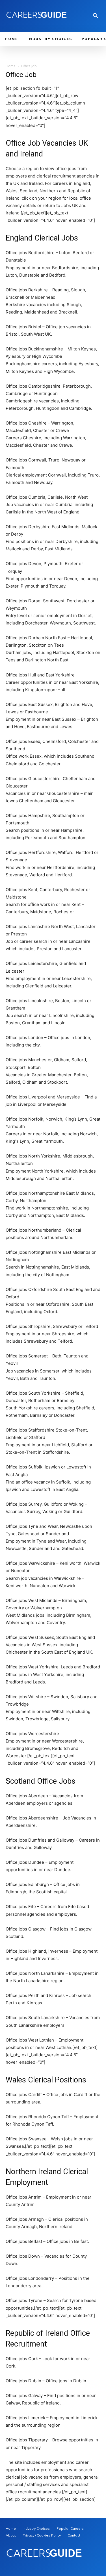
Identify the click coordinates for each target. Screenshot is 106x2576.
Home (11, 66)
